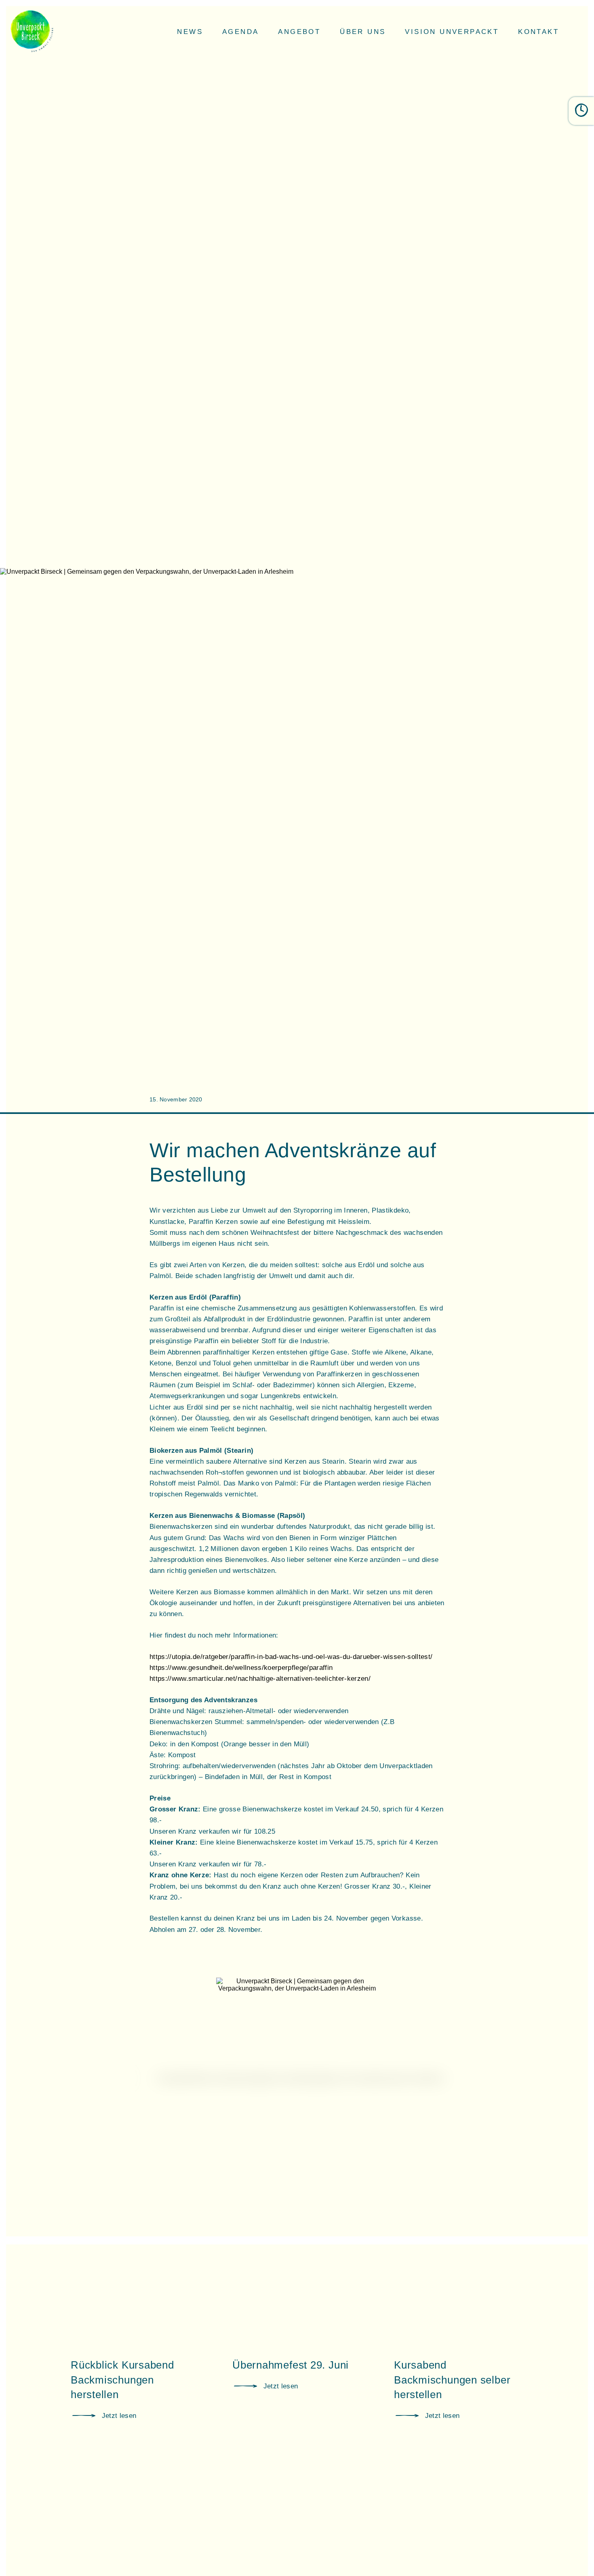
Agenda (240, 32)
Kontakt (538, 32)
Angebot (299, 32)
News (190, 32)
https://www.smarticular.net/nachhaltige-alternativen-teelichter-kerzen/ (260, 1679)
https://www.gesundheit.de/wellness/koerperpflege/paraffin (241, 1668)
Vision (452, 32)
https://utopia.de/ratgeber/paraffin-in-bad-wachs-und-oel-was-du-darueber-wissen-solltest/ (291, 1657)
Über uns (363, 32)
